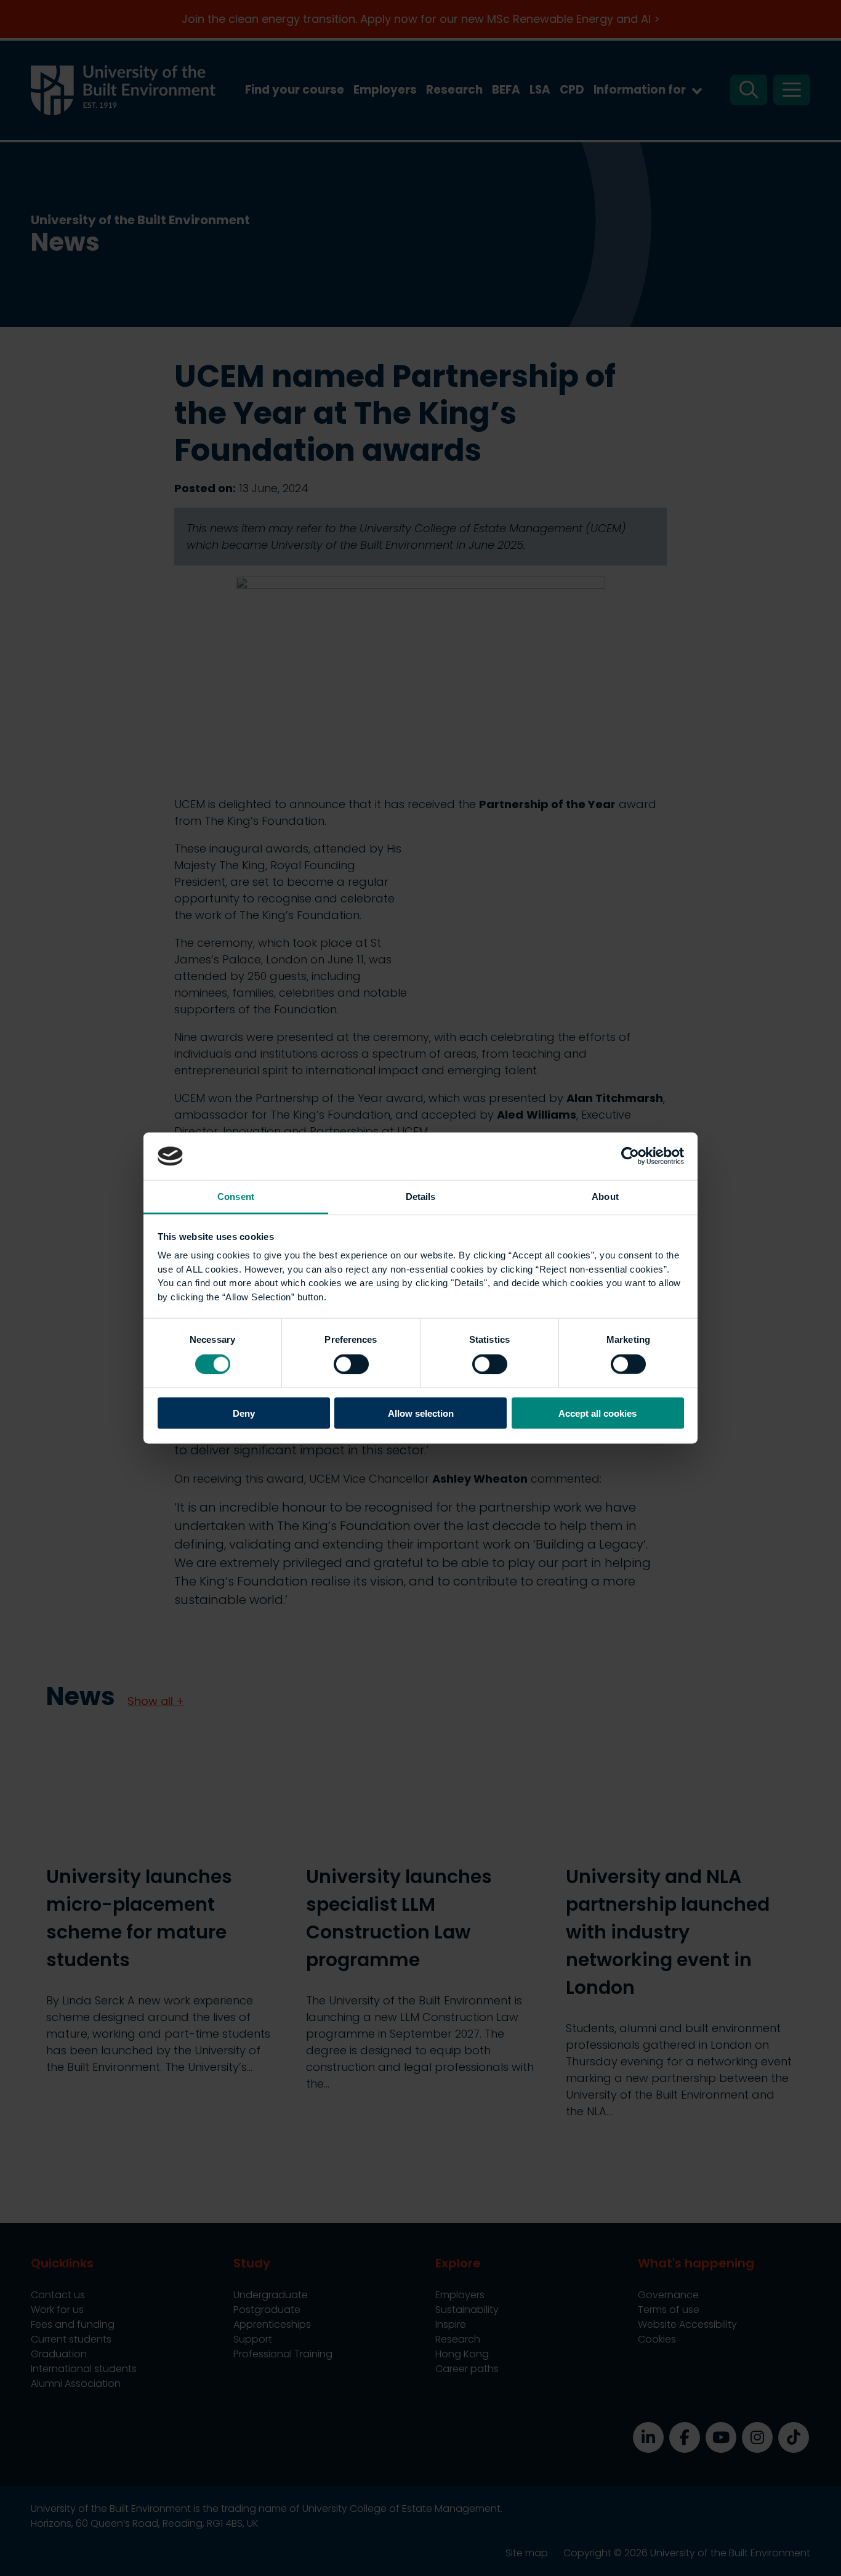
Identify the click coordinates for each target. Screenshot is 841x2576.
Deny (244, 1413)
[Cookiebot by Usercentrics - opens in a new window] (630, 1156)
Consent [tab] (236, 1196)
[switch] (351, 1364)
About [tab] (605, 1196)
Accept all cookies (598, 1413)
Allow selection (421, 1413)
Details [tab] (421, 1196)
